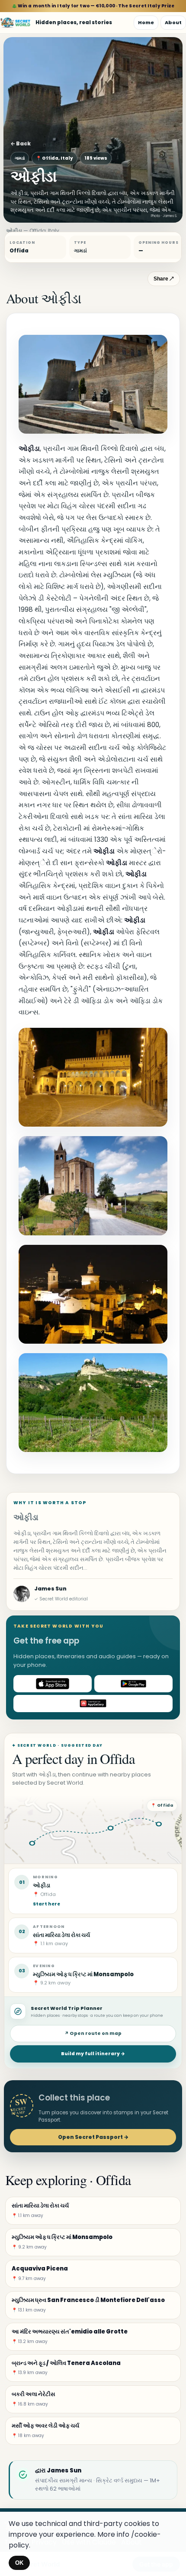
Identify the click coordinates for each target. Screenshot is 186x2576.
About (173, 22)
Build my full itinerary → (93, 2054)
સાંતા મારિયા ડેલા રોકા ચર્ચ (61, 1935)
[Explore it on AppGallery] (93, 1704)
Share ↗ (164, 279)
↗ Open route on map (93, 2033)
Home (146, 22)
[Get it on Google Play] (133, 1684)
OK (19, 2563)
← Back (21, 143)
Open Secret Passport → (93, 2137)
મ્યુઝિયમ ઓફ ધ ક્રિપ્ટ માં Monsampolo (83, 1974)
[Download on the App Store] (53, 1684)
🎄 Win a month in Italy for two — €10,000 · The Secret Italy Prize (93, 6)
